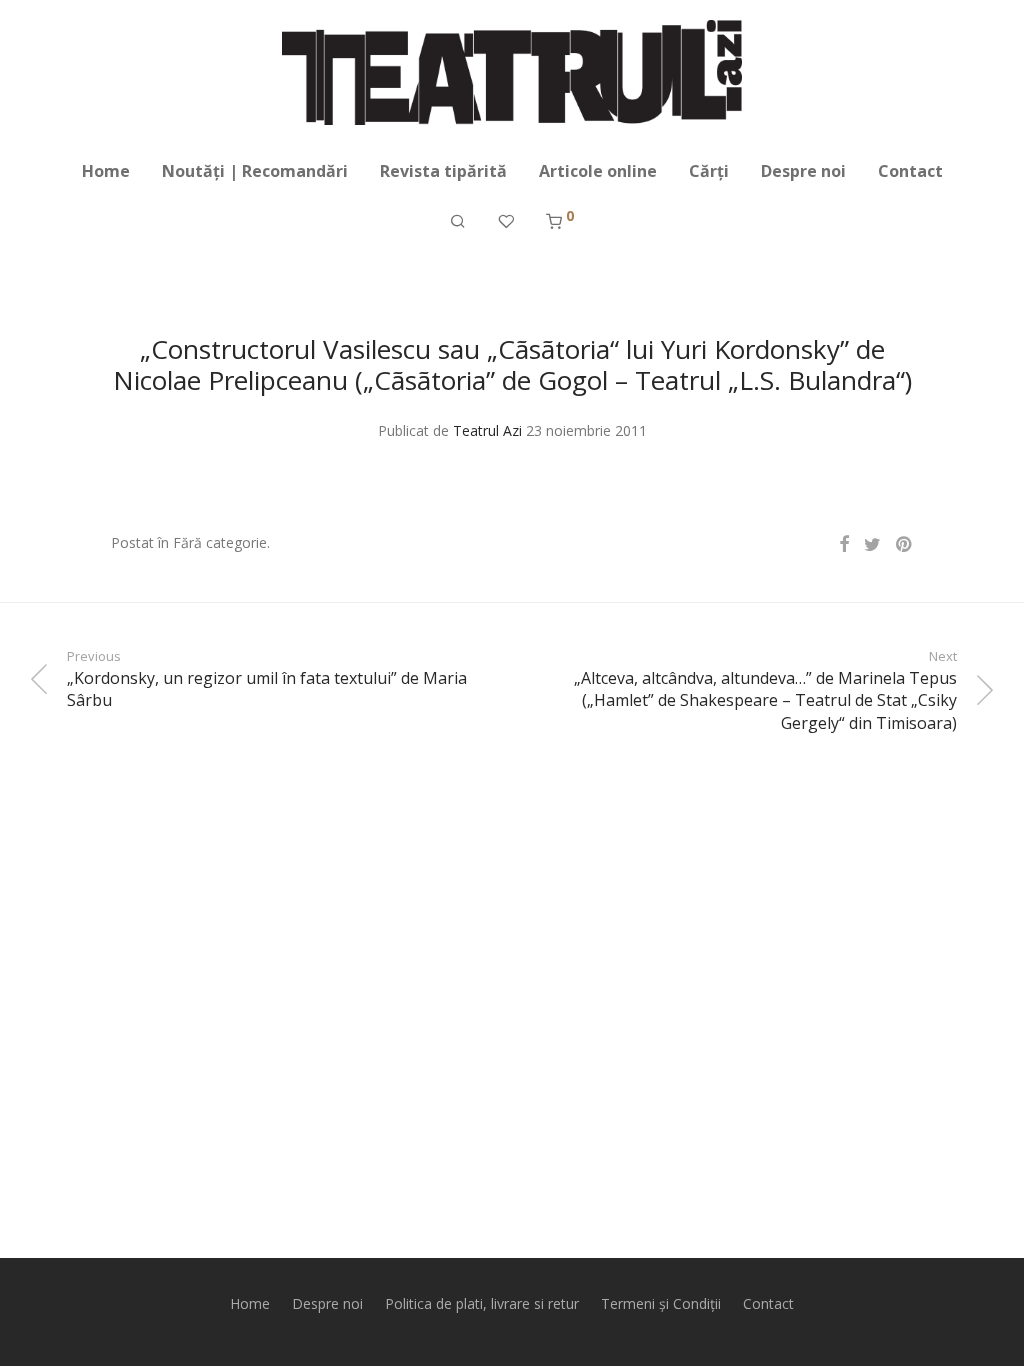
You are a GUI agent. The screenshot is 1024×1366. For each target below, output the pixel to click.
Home (106, 171)
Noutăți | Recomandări (255, 171)
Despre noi (803, 171)
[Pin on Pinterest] (905, 544)
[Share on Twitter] (872, 544)
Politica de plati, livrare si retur (482, 1303)
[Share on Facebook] (844, 544)
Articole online (598, 171)
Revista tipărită (443, 171)
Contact (910, 171)
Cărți (709, 171)
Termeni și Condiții (661, 1303)
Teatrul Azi (487, 430)
